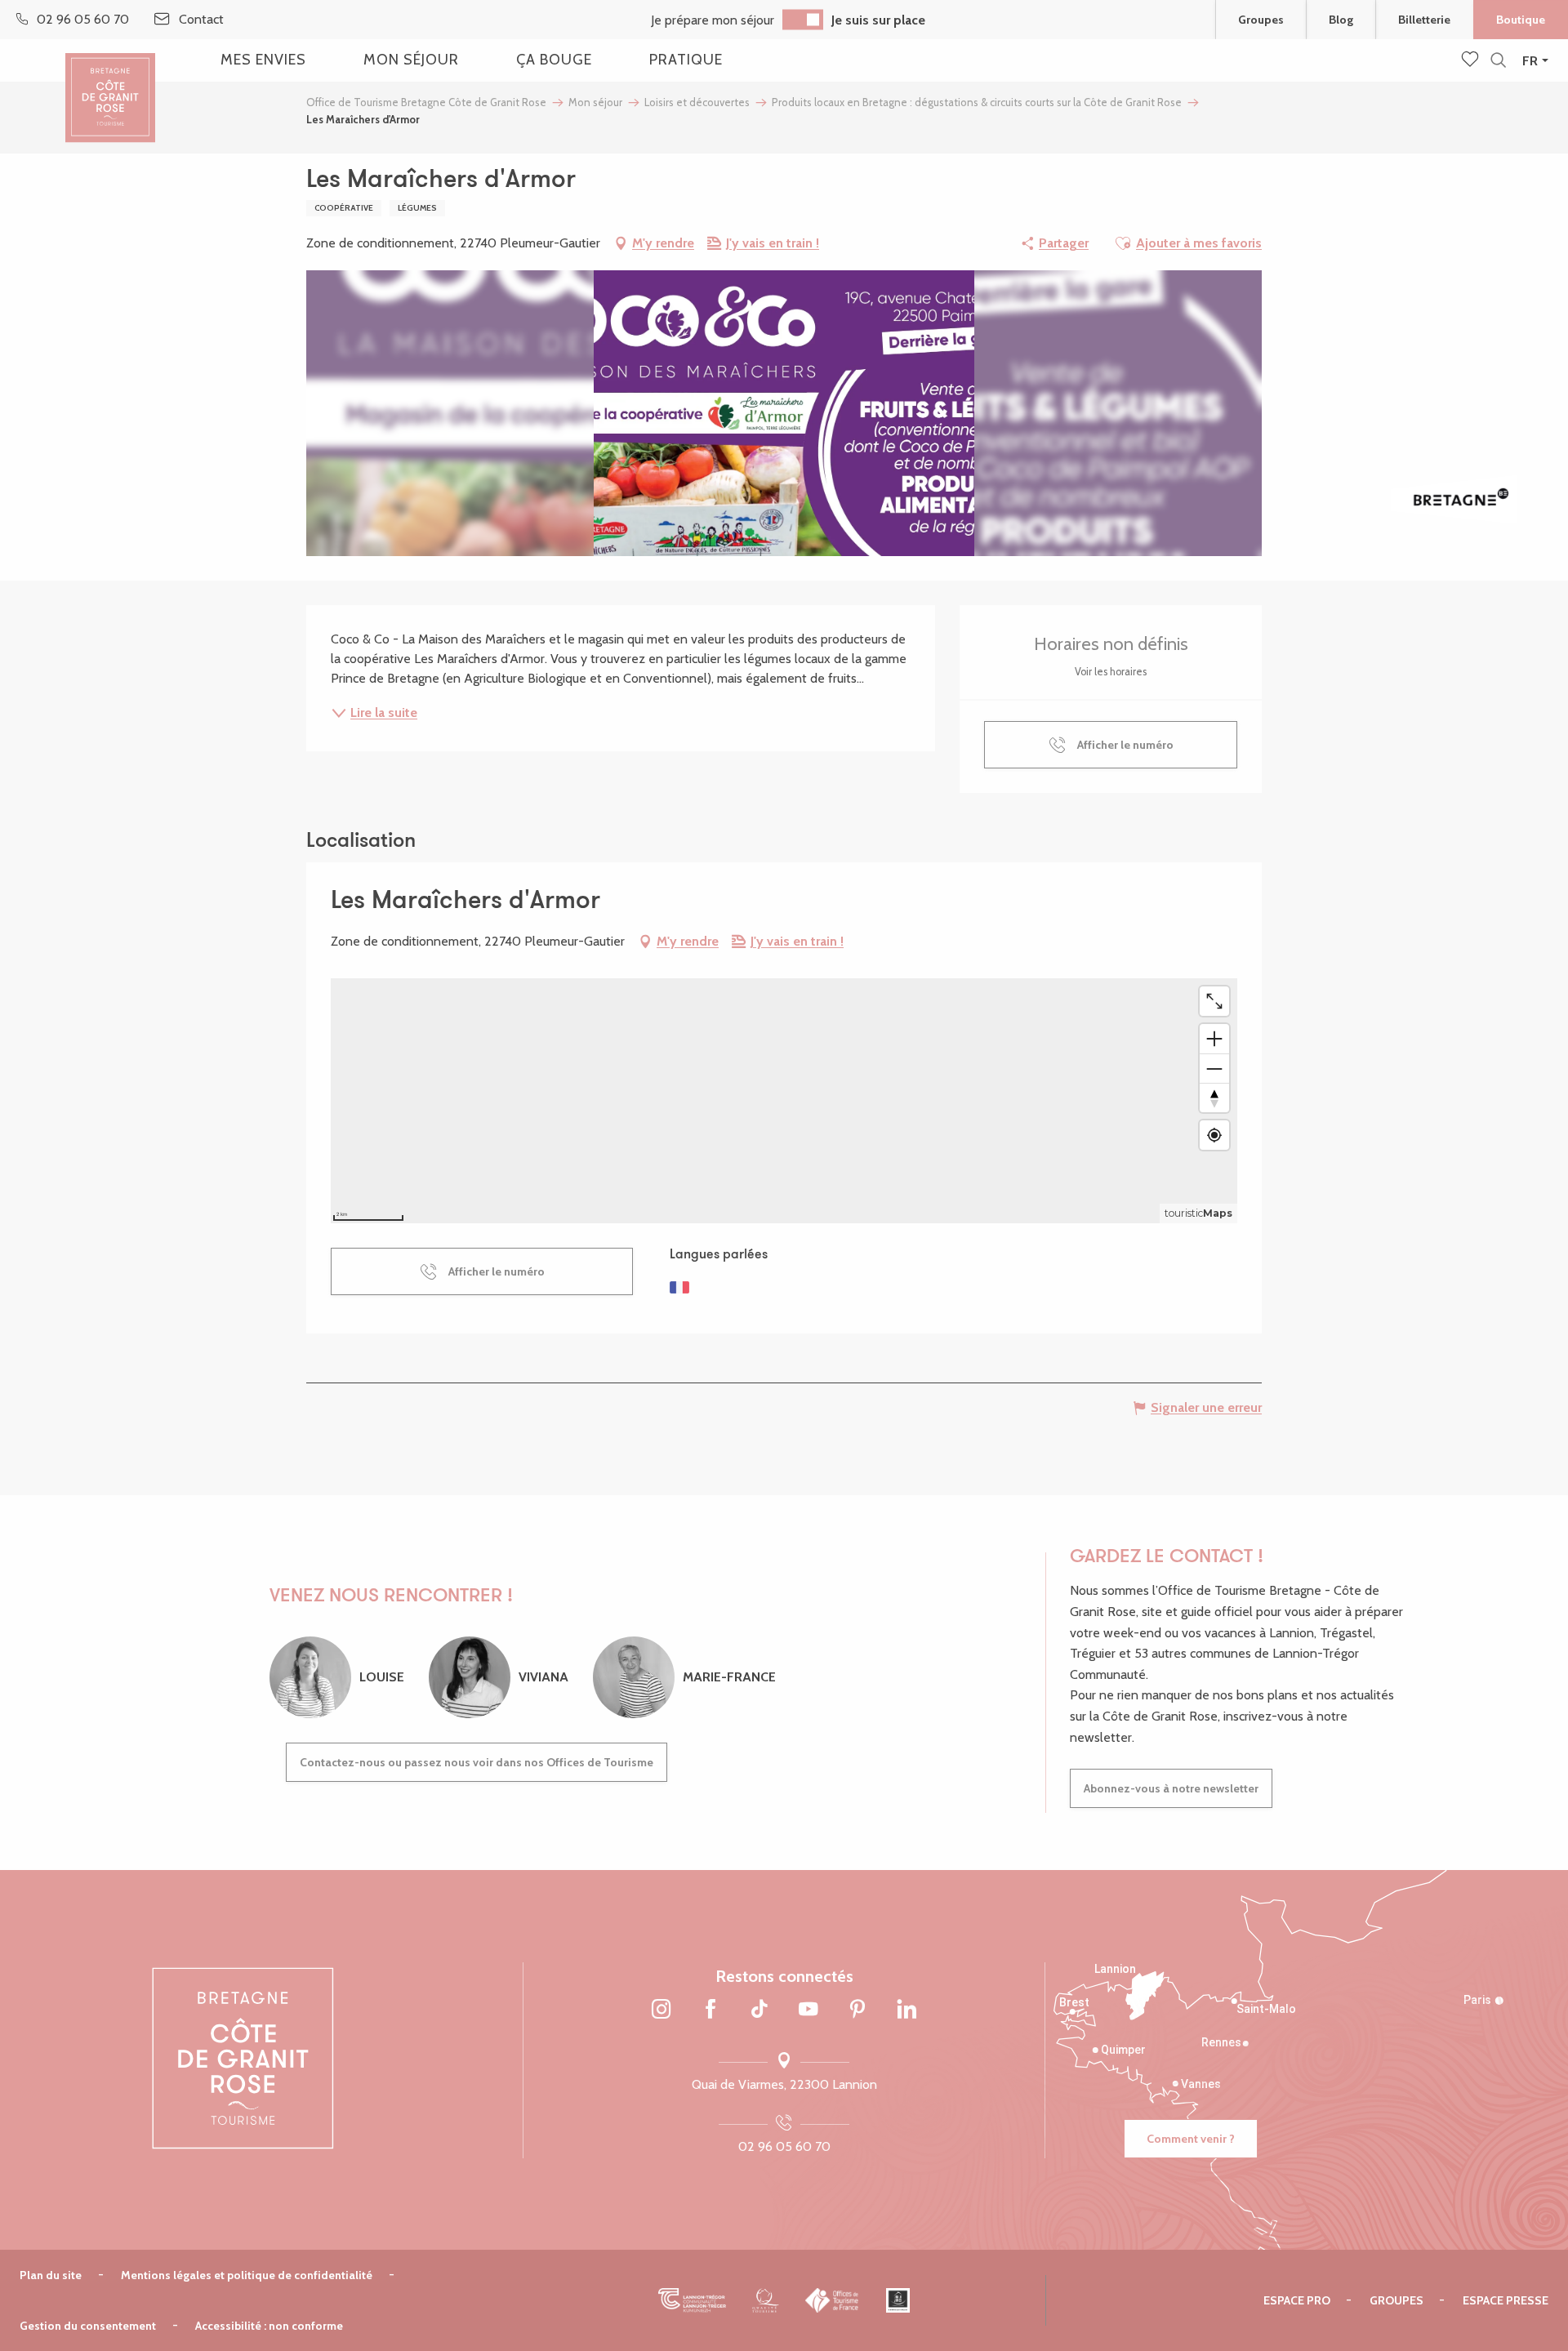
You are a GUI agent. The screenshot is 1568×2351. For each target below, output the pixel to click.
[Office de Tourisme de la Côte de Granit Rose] (110, 84)
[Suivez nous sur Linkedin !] (906, 2010)
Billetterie (1424, 20)
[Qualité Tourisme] (766, 2300)
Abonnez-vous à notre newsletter (1171, 1788)
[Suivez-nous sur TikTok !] (759, 2010)
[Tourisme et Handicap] (898, 2300)
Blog (1341, 20)
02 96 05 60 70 (784, 2146)
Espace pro (1297, 2300)
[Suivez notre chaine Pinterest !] (857, 2010)
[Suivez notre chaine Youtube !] (808, 2010)
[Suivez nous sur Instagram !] (661, 2010)
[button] (1498, 61)
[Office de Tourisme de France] (833, 2300)
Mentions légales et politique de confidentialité (247, 2275)
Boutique (1521, 20)
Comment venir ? (1191, 2139)
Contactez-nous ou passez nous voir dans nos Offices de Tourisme (477, 1762)
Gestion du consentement (88, 2326)
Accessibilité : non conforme (269, 2326)
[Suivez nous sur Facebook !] (710, 2010)
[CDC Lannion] (692, 2300)
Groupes (1261, 20)
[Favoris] (1472, 60)
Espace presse (1506, 2300)
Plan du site (51, 2275)
